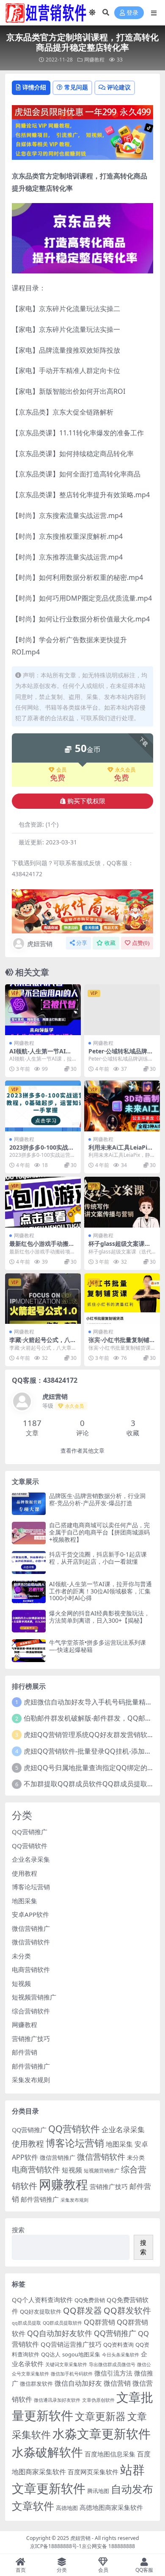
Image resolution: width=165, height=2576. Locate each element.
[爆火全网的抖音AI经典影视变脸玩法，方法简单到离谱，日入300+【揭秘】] (29, 1621)
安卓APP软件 (30, 1914)
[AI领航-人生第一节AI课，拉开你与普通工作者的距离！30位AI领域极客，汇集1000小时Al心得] (43, 1010)
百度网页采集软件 (93, 2472)
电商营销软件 (31, 1969)
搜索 (18, 2230)
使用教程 (25, 1873)
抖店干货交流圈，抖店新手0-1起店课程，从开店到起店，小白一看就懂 (98, 1558)
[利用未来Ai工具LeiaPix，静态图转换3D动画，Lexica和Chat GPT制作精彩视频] (122, 1106)
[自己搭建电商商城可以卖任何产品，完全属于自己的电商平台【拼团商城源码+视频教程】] (29, 1533)
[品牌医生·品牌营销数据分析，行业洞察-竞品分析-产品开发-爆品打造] (29, 1504)
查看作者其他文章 (82, 1451)
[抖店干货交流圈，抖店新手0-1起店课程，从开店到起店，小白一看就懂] (29, 1562)
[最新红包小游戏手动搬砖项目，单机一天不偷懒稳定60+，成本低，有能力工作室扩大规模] (43, 1202)
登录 (132, 13)
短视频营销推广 (34, 1997)
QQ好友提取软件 (41, 2311)
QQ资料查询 (118, 2345)
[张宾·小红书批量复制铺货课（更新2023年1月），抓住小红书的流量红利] (122, 1299)
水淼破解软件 (47, 2452)
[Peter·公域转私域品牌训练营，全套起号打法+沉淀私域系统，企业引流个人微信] (122, 1010)
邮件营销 (25, 2052)
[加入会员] (82, 111)
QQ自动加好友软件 (60, 2333)
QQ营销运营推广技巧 (71, 2344)
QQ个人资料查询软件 (42, 2300)
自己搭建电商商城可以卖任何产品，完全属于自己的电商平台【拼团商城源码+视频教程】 (99, 1532)
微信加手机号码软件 (72, 2374)
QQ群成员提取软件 (62, 2323)
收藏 (110, 943)
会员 (61, 770)
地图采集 (25, 1901)
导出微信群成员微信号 (112, 2364)
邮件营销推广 (31, 2066)
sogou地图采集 (81, 2354)
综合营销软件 (31, 2011)
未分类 (21, 1956)
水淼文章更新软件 (102, 2433)
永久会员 (125, 770)
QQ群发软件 (127, 2310)
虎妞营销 (40, 944)
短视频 (21, 1983)
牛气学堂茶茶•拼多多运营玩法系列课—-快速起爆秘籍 (98, 1646)
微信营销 (117, 2383)
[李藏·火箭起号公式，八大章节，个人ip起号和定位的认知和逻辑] (43, 1299)
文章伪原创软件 (98, 2400)
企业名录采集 (31, 1859)
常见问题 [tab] (76, 87)
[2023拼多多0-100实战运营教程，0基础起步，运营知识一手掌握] (43, 1106)
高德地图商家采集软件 (111, 2507)
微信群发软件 (36, 2384)
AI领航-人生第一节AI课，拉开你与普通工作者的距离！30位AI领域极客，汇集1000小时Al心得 (100, 1591)
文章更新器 (100, 2416)
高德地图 (67, 2508)
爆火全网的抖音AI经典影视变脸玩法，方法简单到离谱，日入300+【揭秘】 (99, 1617)
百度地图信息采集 (110, 2454)
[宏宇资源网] (82, 139)
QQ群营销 (99, 2322)
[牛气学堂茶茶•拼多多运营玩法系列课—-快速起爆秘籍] (29, 1650)
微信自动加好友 (78, 2383)
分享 (82, 943)
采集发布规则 (31, 2080)
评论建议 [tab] (119, 87)
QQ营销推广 (30, 1832)
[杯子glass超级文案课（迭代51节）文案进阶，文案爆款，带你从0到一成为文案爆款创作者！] (122, 1202)
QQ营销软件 (30, 1846)
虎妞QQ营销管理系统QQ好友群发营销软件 (89, 1735)
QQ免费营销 (90, 2300)
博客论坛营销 (31, 1887)
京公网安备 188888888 (108, 2546)
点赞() (141, 943)
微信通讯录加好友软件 (57, 2400)
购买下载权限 (86, 801)
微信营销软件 (31, 1942)
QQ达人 (51, 2354)
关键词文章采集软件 (66, 2364)
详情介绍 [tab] (34, 87)
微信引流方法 (113, 2373)
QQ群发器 (82, 2310)
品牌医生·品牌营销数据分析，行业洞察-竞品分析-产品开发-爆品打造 (97, 1499)
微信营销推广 (31, 1928)
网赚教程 (94, 60)
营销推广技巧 (31, 2039)
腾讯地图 (98, 2491)
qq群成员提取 (26, 2323)
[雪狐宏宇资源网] (82, 911)
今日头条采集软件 (121, 2355)
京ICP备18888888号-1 (56, 2546)
